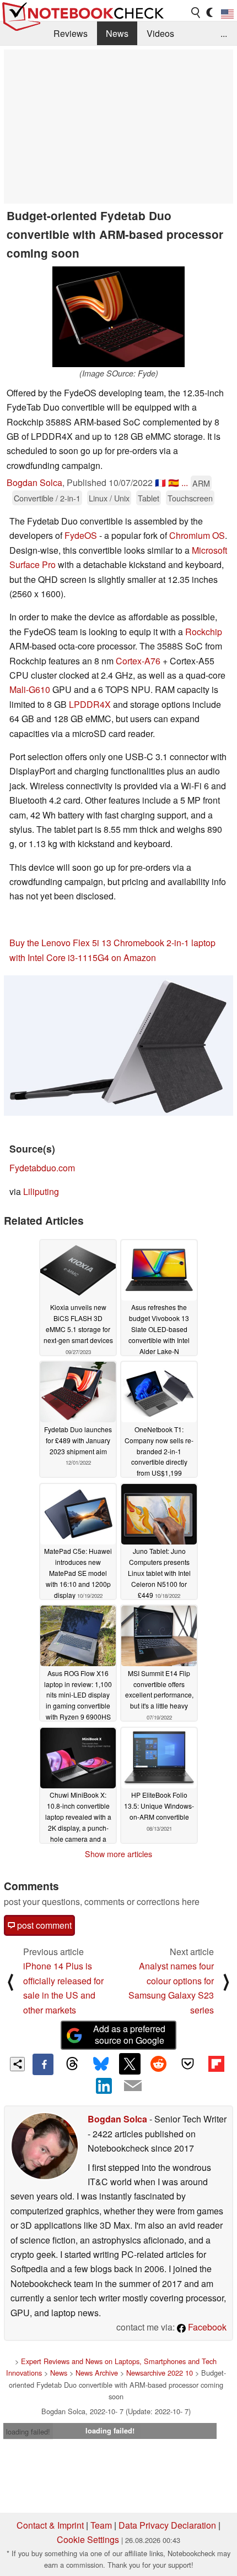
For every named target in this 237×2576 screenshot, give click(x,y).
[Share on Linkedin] (104, 2086)
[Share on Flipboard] (216, 2064)
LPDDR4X (90, 704)
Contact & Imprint (50, 2525)
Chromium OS (197, 535)
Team (101, 2525)
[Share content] (17, 2064)
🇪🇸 (174, 482)
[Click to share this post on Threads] (72, 2064)
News (117, 33)
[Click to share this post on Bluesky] (101, 2064)
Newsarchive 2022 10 (160, 2373)
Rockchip (204, 632)
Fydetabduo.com (42, 1168)
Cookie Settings (88, 2539)
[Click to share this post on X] (130, 2064)
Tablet (149, 498)
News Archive (97, 2373)
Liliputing (41, 1191)
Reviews (71, 33)
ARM (201, 483)
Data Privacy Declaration (167, 2525)
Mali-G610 (30, 689)
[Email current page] (133, 2086)
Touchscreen (190, 498)
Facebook (206, 2327)
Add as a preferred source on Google (129, 2034)
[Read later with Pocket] (187, 2064)
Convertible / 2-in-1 (47, 498)
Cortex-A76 (138, 661)
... (224, 33)
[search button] (196, 13)
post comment (43, 1925)
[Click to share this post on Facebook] (43, 2064)
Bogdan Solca (34, 482)
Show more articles (118, 1854)
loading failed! (28, 2432)
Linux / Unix (109, 498)
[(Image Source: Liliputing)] (118, 1046)
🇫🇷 (160, 482)
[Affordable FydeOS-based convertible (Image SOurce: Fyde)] (118, 317)
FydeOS (81, 535)
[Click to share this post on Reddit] (159, 2064)
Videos (160, 33)
